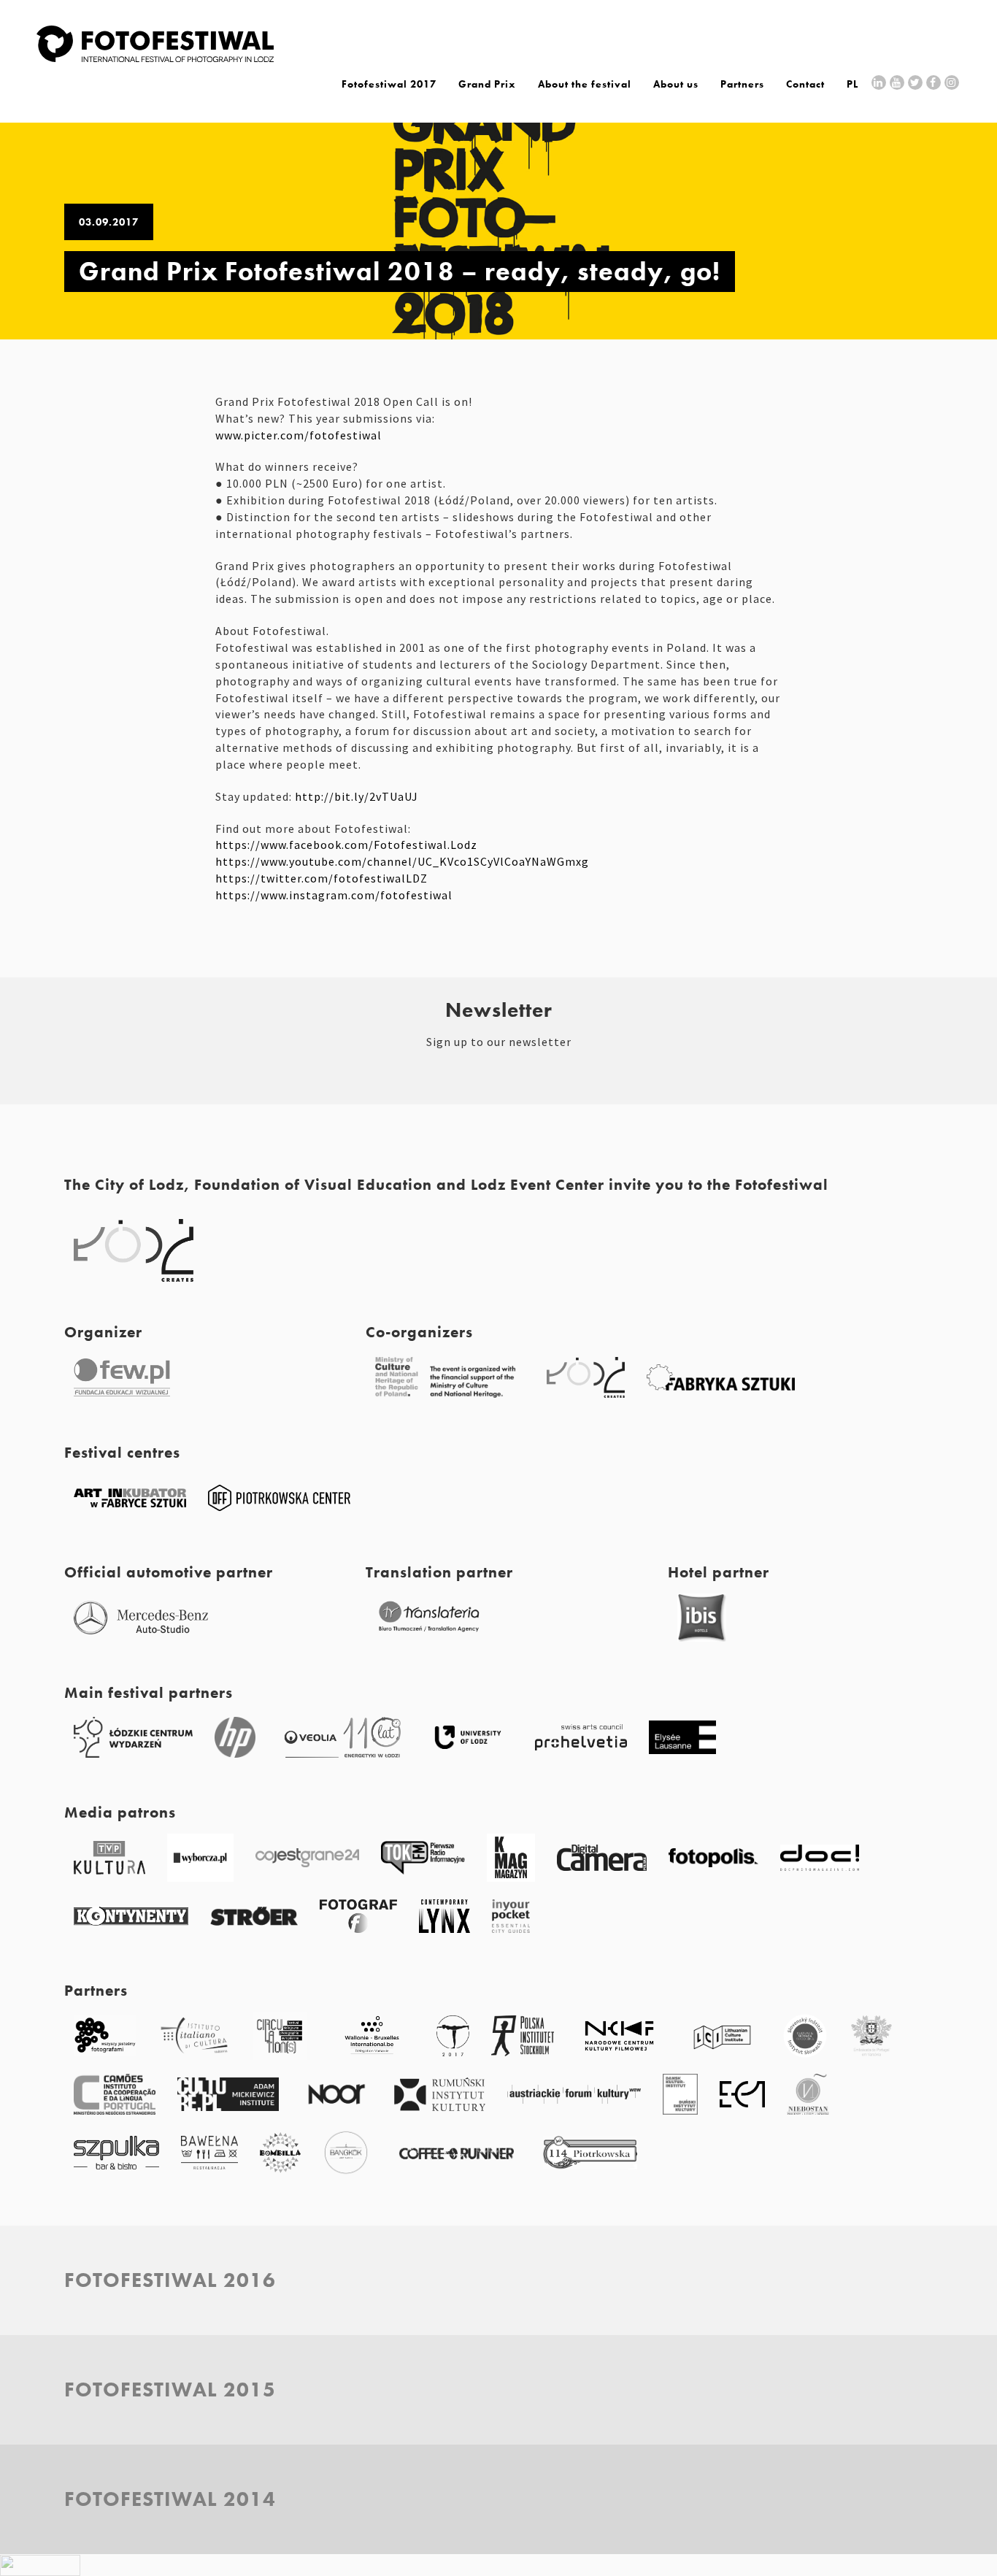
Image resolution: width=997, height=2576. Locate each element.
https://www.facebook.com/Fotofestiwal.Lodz (346, 845)
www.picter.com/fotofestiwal (299, 435)
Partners (742, 84)
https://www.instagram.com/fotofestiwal (334, 895)
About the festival (585, 84)
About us (676, 84)
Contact (805, 84)
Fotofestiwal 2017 (389, 84)
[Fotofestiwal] (155, 58)
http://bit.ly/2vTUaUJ (357, 796)
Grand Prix (487, 84)
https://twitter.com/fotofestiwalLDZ (322, 878)
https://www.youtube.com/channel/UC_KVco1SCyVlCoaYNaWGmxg (402, 861)
